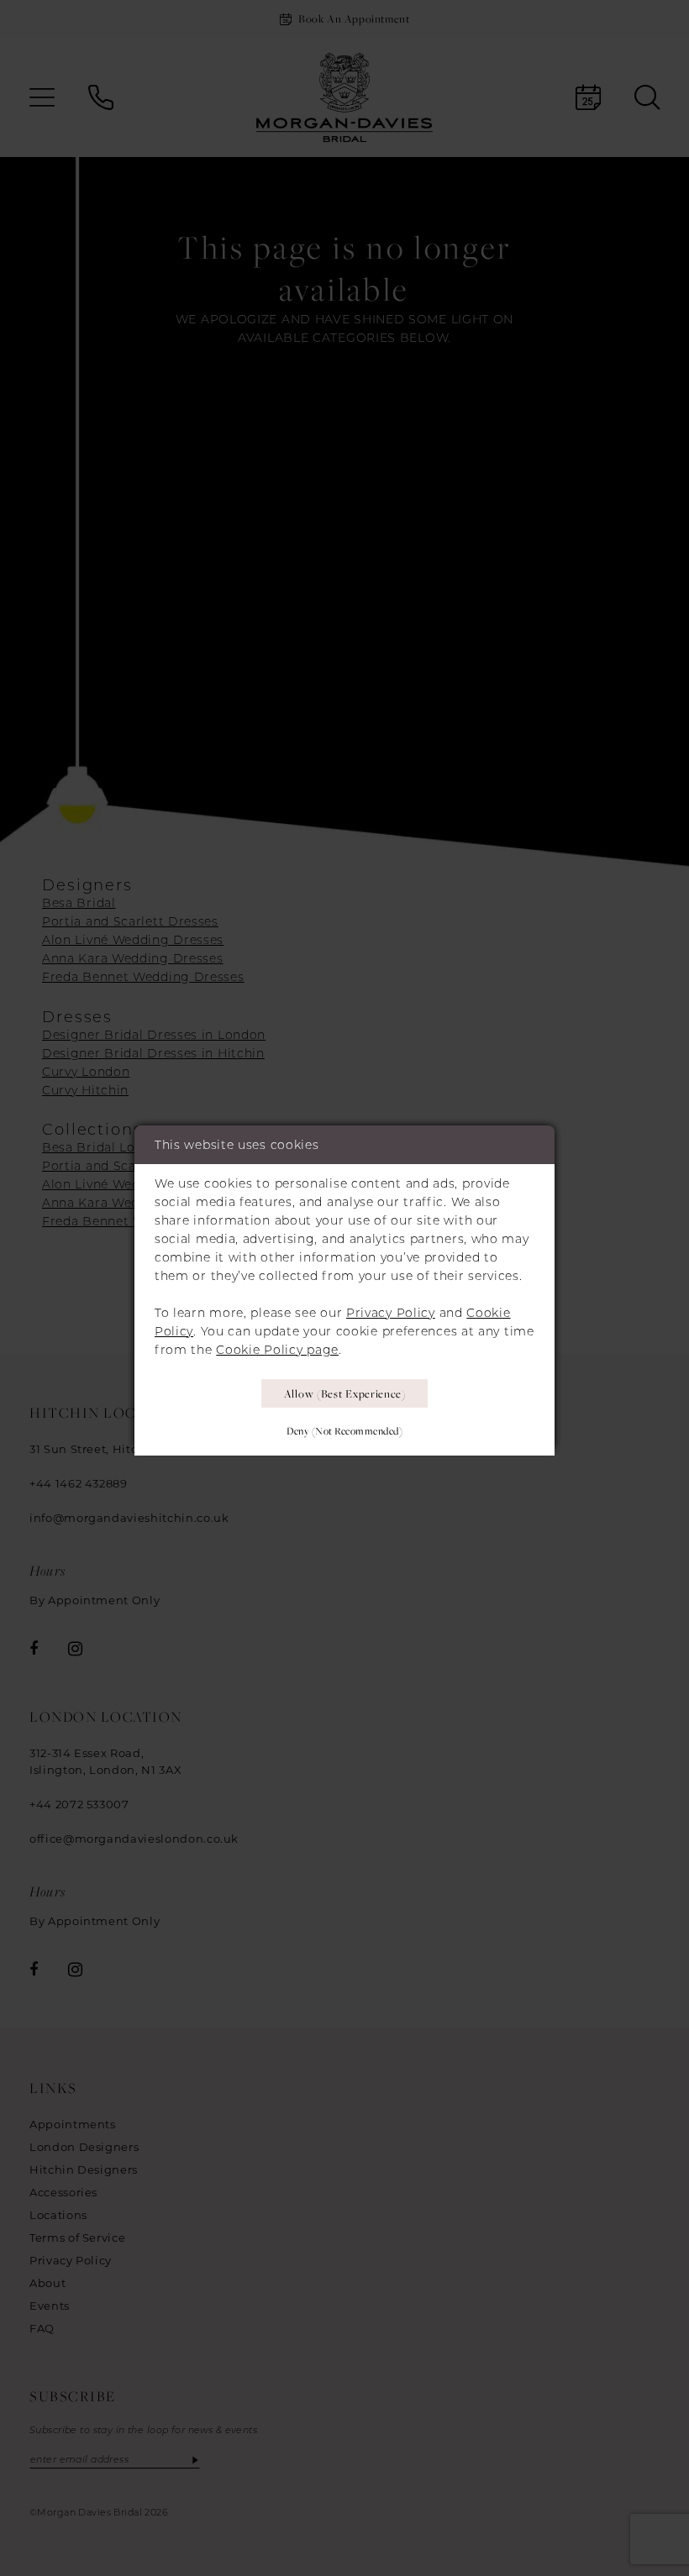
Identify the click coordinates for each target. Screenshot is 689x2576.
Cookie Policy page (277, 1350)
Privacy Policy (391, 1313)
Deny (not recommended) (344, 1431)
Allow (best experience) (345, 1393)
